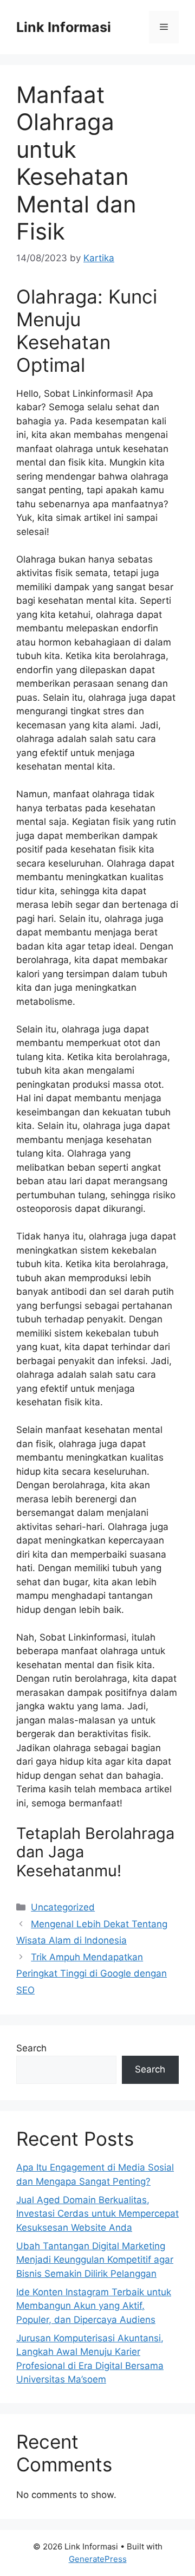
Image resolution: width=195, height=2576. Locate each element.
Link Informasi (64, 27)
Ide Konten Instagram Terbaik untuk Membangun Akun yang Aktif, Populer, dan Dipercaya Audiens (94, 2306)
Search (31, 2048)
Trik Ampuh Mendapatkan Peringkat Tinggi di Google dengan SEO (92, 1974)
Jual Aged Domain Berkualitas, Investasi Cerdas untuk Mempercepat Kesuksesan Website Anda (97, 2214)
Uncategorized (63, 1907)
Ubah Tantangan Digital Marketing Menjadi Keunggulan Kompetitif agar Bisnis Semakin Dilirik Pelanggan (95, 2260)
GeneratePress (98, 2559)
